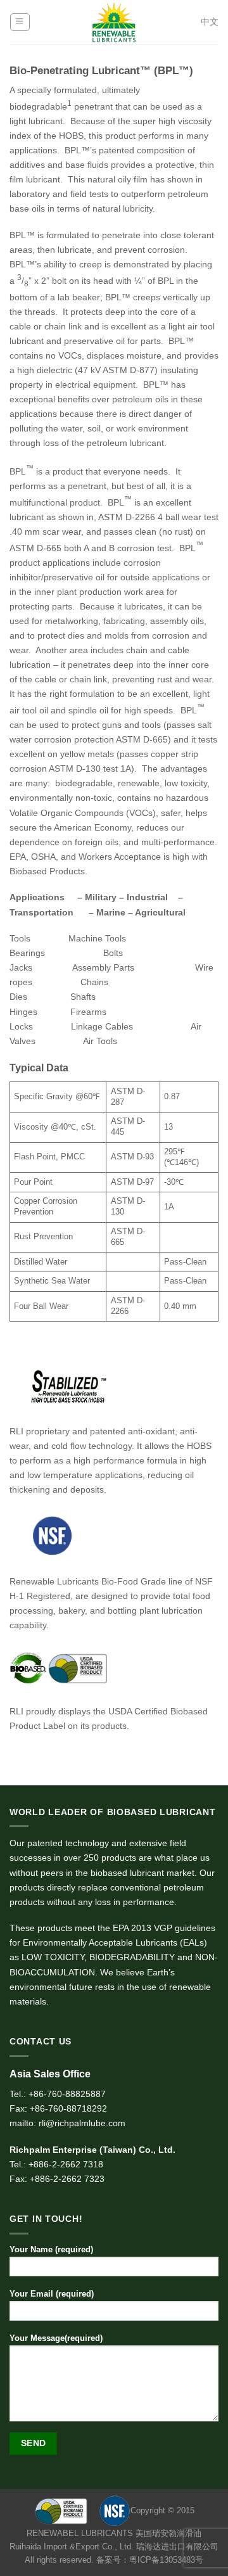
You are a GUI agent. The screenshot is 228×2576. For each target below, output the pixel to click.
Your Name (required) (51, 2249)
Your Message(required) (56, 2338)
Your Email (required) (52, 2294)
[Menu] (20, 22)
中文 (210, 22)
